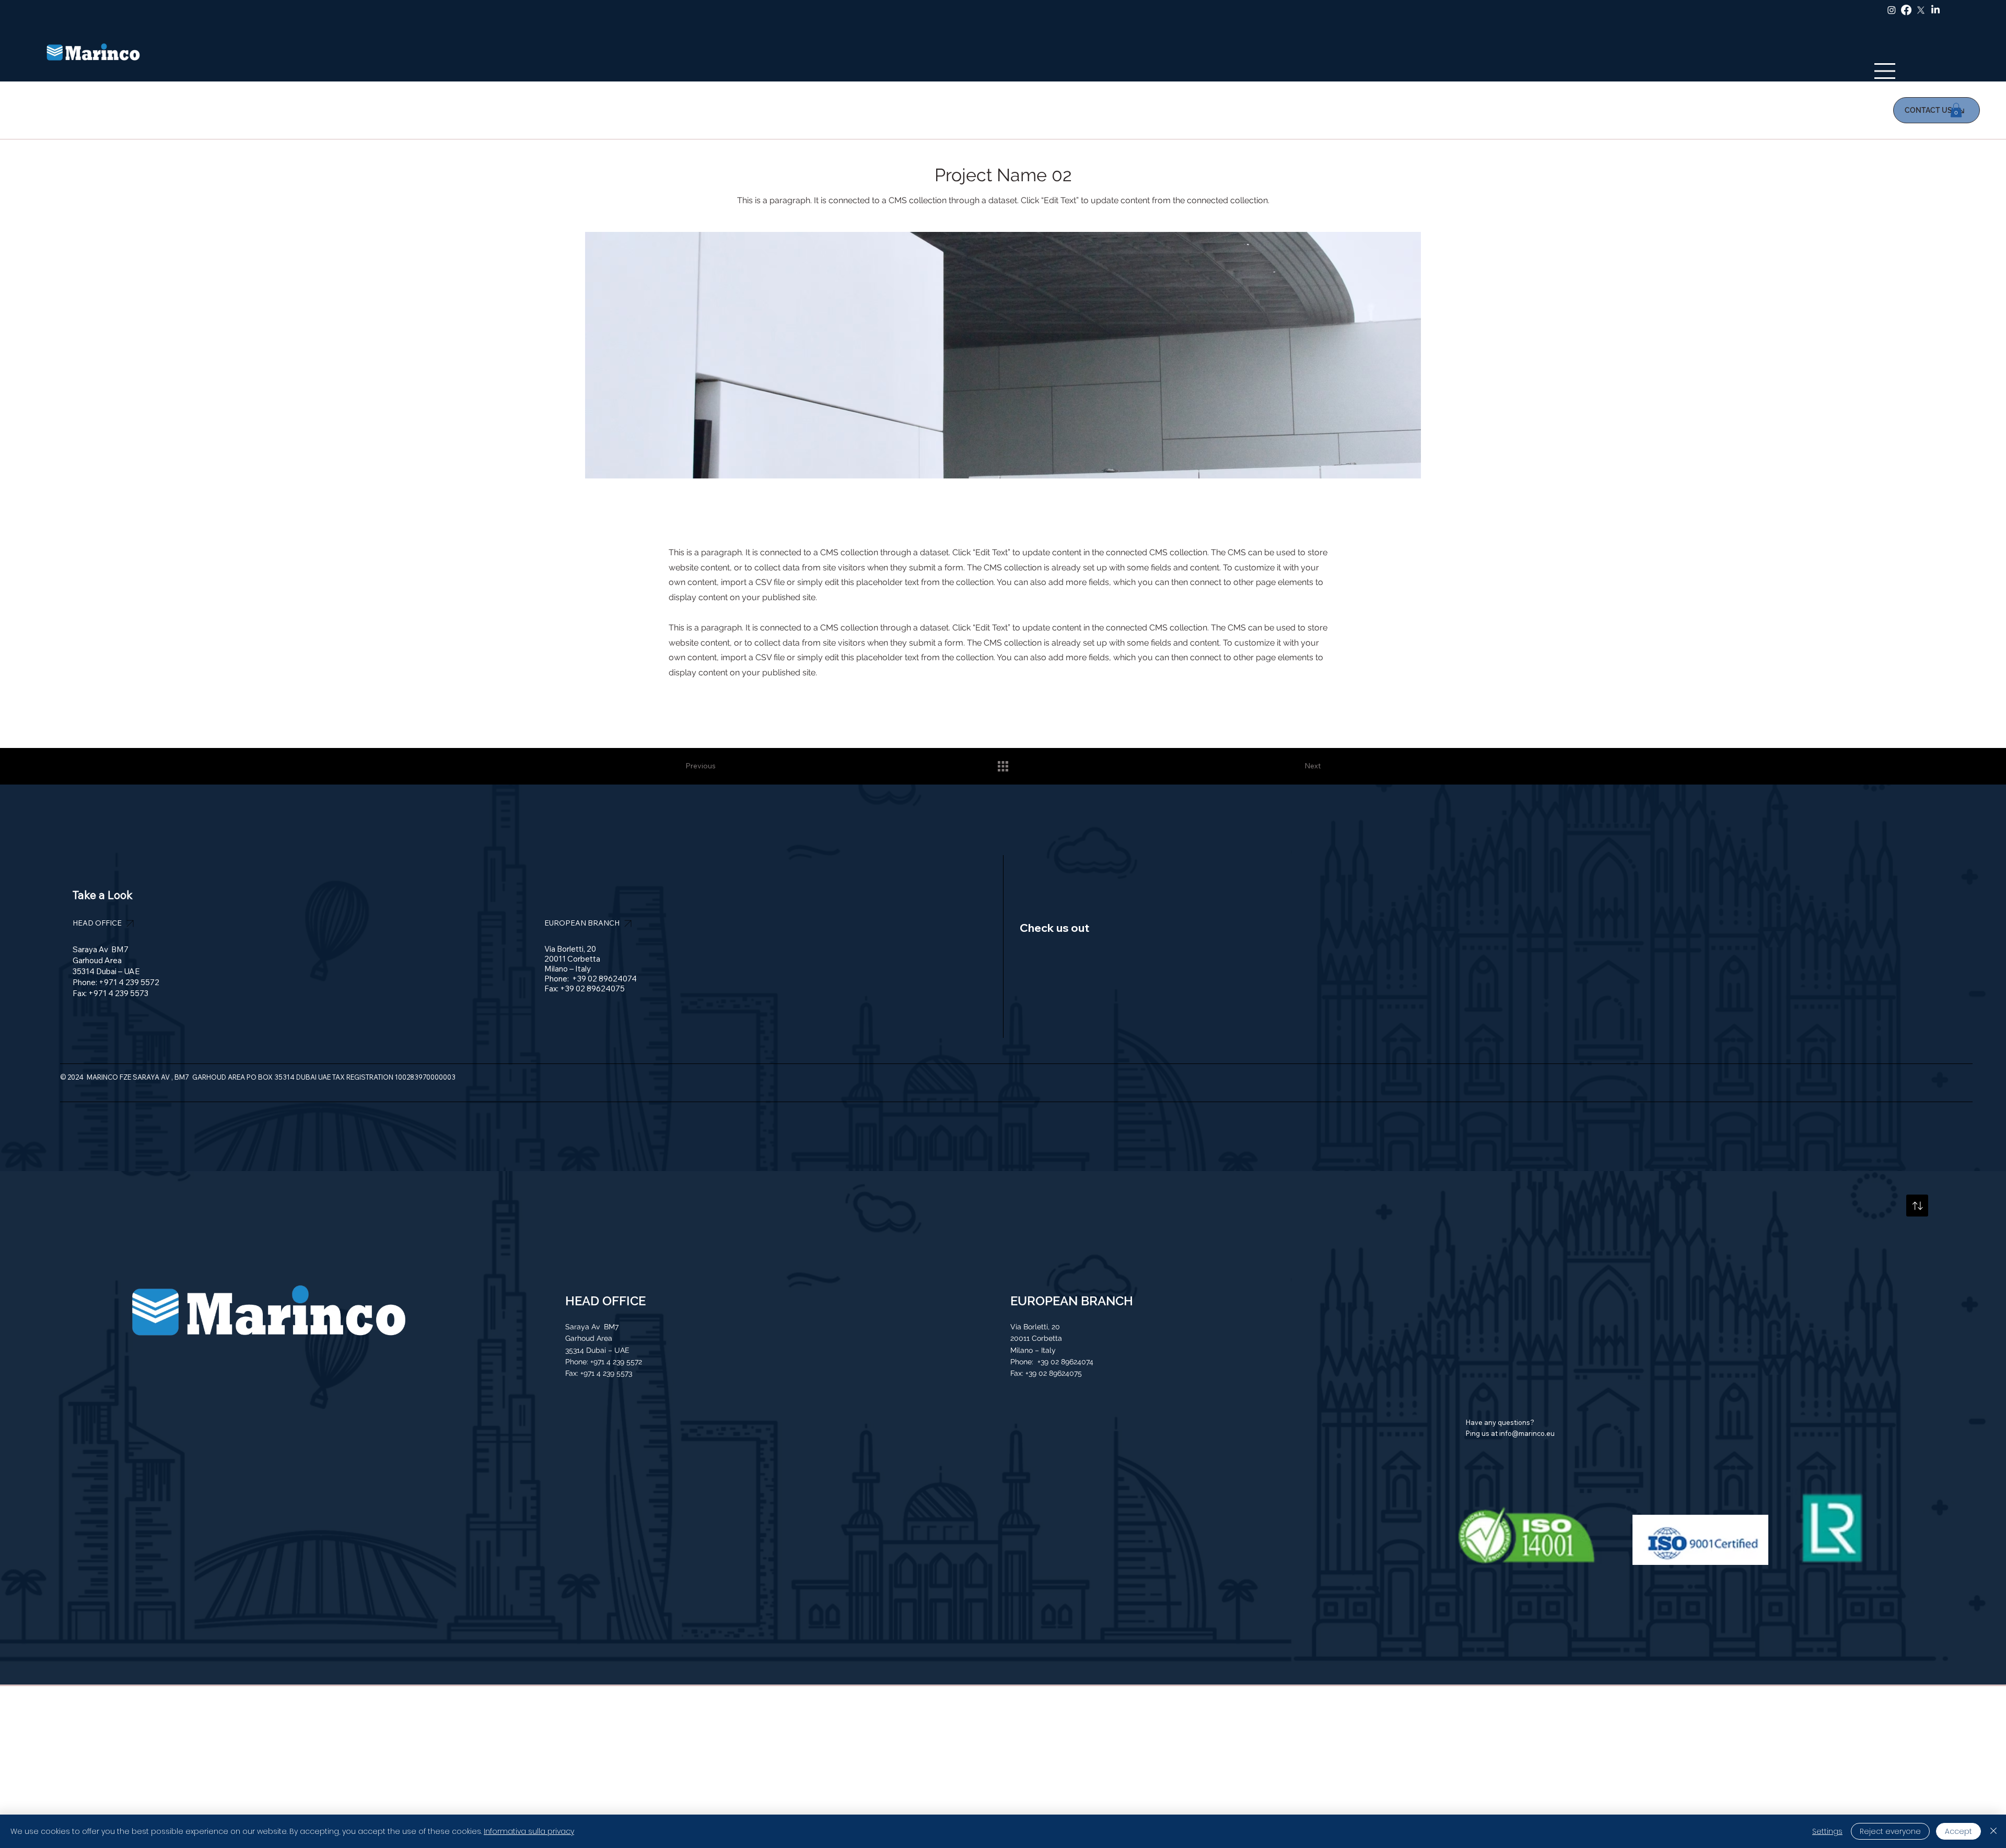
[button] (1956, 110)
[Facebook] (1906, 10)
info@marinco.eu (1527, 1433)
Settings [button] (1827, 1831)
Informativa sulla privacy (529, 1831)
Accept (1958, 1831)
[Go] (1917, 1206)
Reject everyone (1890, 1831)
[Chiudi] (1993, 1831)
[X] (1921, 10)
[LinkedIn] (1935, 10)
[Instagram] (1892, 10)
